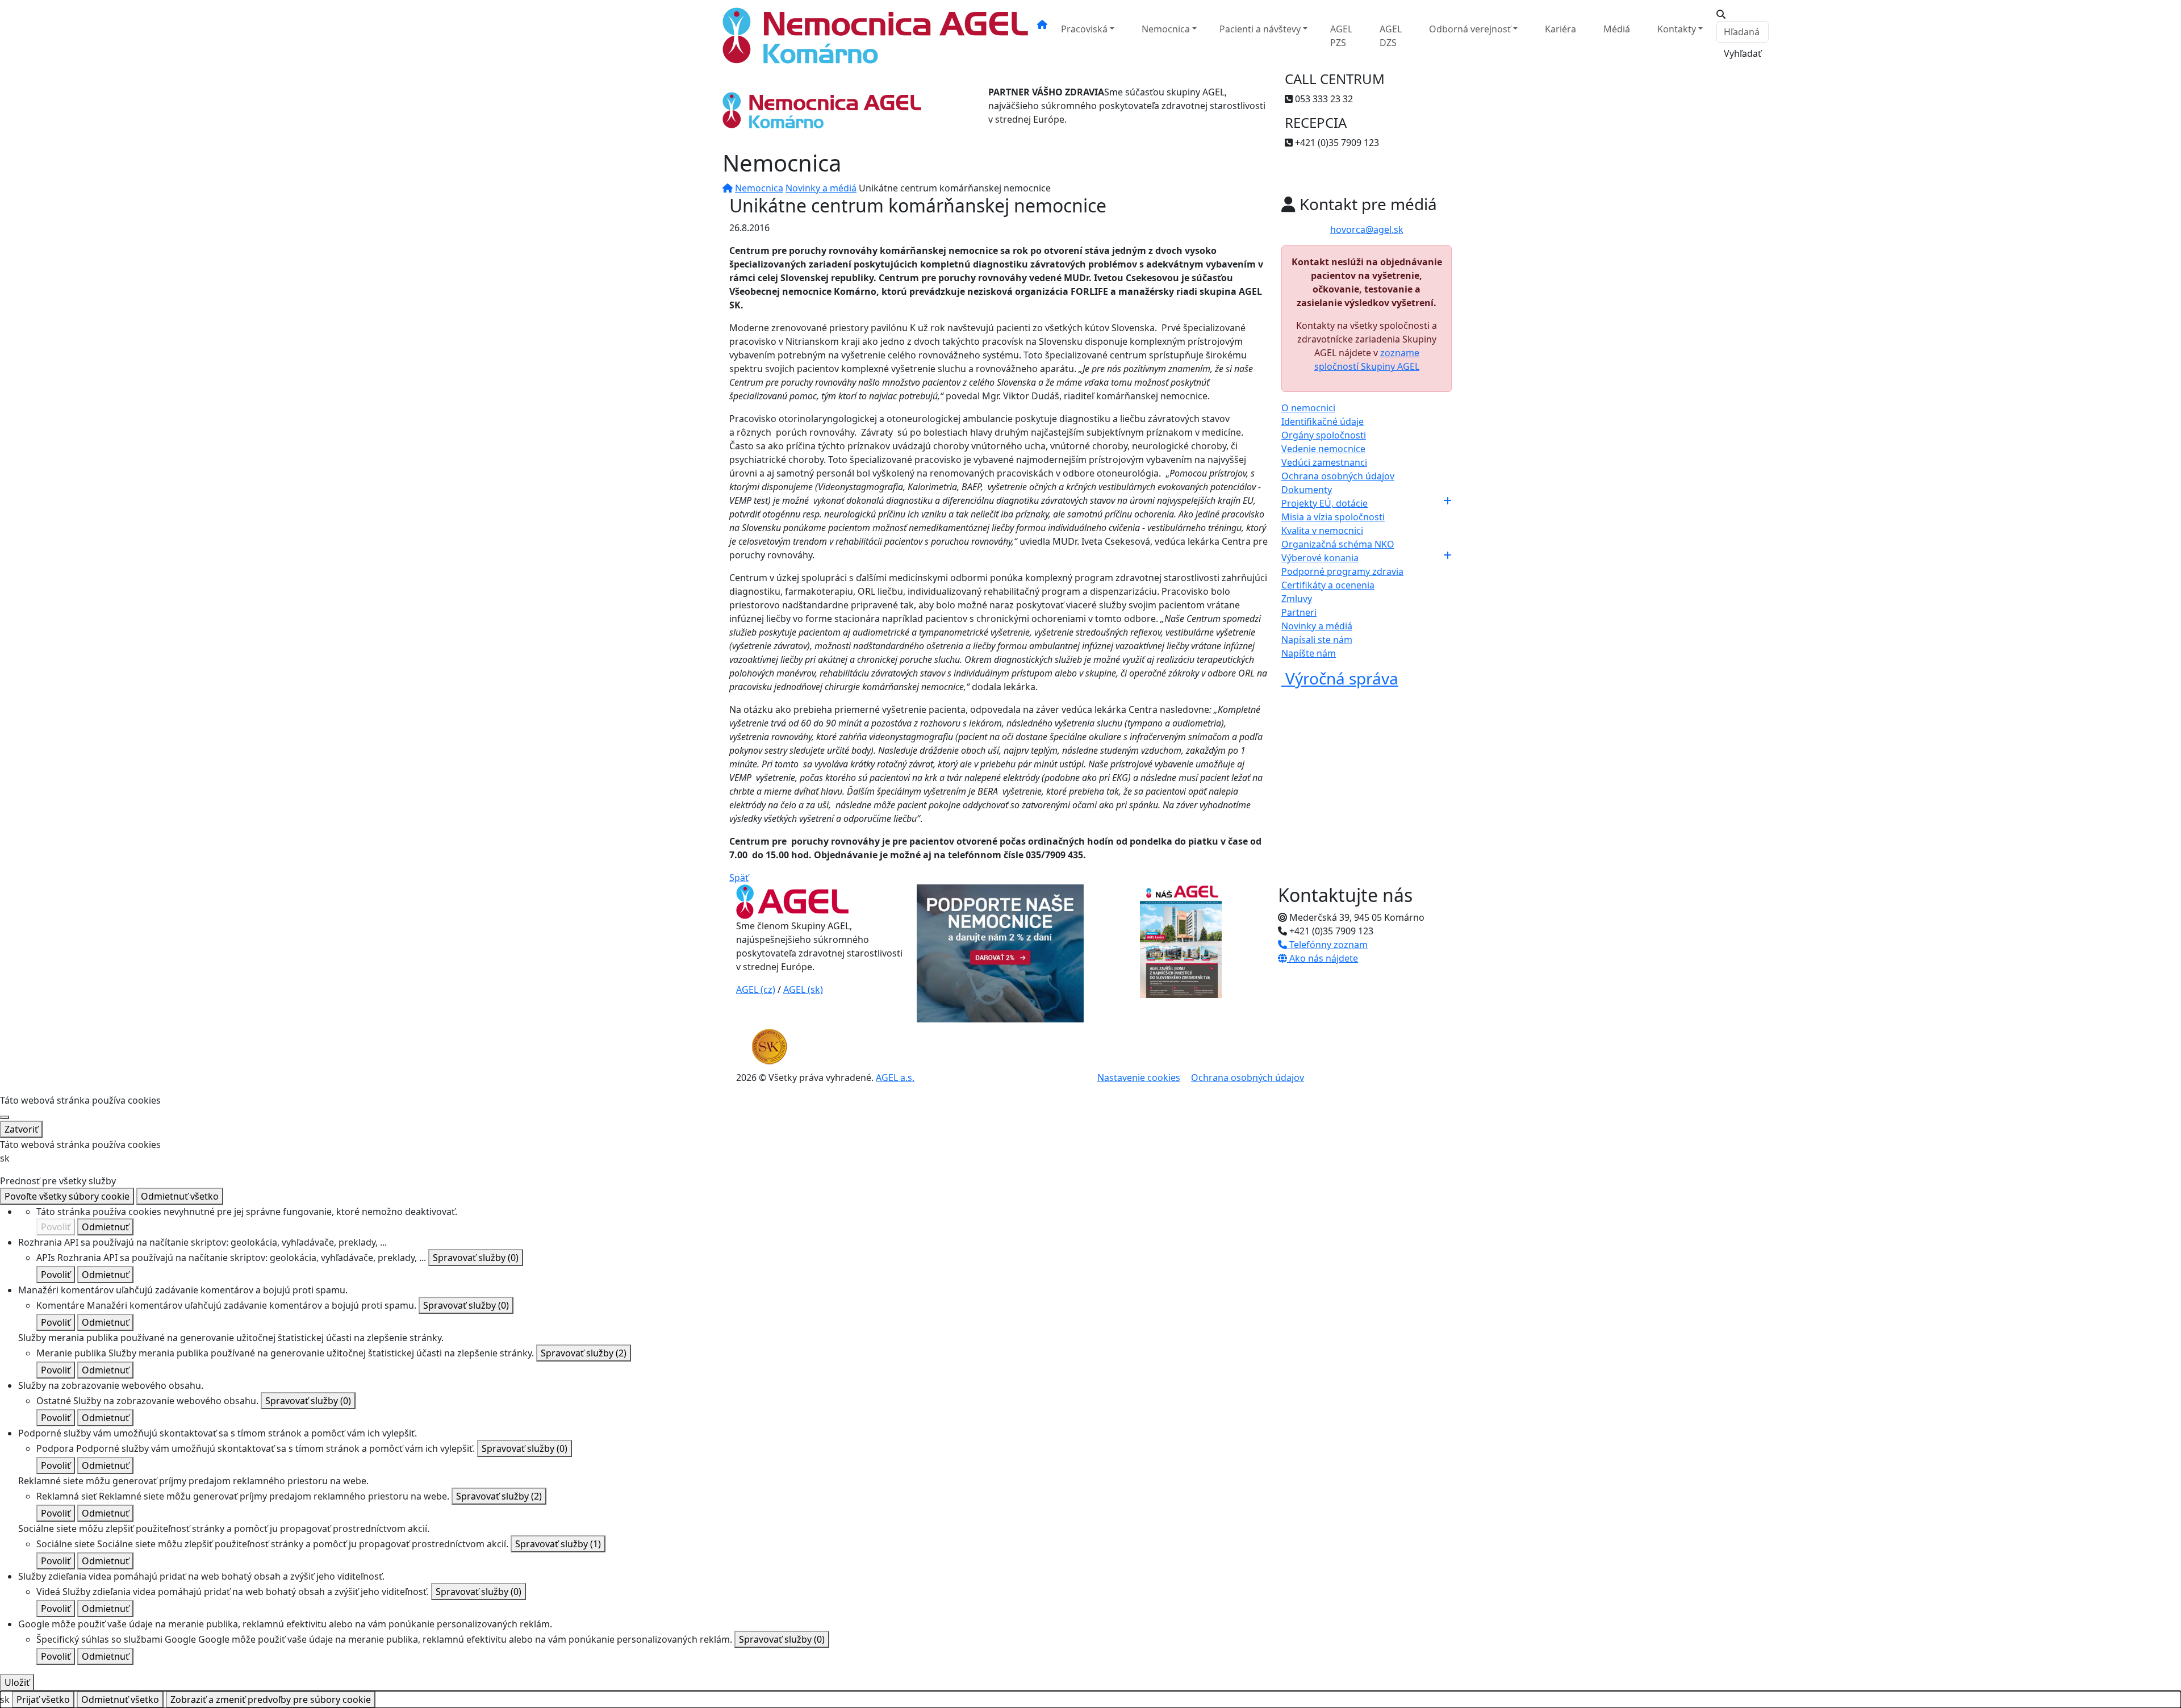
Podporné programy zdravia (1342, 571)
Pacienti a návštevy (1260, 29)
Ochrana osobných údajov (1338, 476)
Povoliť (56, 1227)
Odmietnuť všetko (180, 1196)
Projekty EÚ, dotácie (1325, 503)
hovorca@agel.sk (1367, 229)
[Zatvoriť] (5, 1117)
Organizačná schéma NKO (1338, 544)
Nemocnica (1166, 29)
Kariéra (1560, 29)
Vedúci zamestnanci (1324, 462)
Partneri (1299, 612)
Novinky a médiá (821, 188)
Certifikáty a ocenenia (1328, 585)
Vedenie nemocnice (1323, 449)
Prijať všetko (43, 1699)
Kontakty (1677, 29)
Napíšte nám (1309, 653)
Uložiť (17, 1682)
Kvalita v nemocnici (1322, 531)
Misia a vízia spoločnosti (1333, 517)
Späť (739, 878)
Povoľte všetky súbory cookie (67, 1196)
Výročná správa (1340, 678)
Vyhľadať (1743, 53)
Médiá (1617, 29)
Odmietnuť (105, 1227)
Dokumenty (1307, 490)
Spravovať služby (476, 1258)
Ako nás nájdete (1323, 958)
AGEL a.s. (895, 1078)
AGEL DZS (1391, 36)
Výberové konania (1320, 558)
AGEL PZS (1341, 36)
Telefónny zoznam (1327, 945)
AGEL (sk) (803, 989)
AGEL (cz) (756, 989)
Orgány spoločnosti (1324, 435)
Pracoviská (1084, 29)
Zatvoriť (21, 1129)
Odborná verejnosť (1470, 29)
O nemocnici (1308, 408)
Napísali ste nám (1317, 640)
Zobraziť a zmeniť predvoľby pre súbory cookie (271, 1699)
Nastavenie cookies (1139, 1078)
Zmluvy (1297, 599)
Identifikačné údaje (1323, 421)
